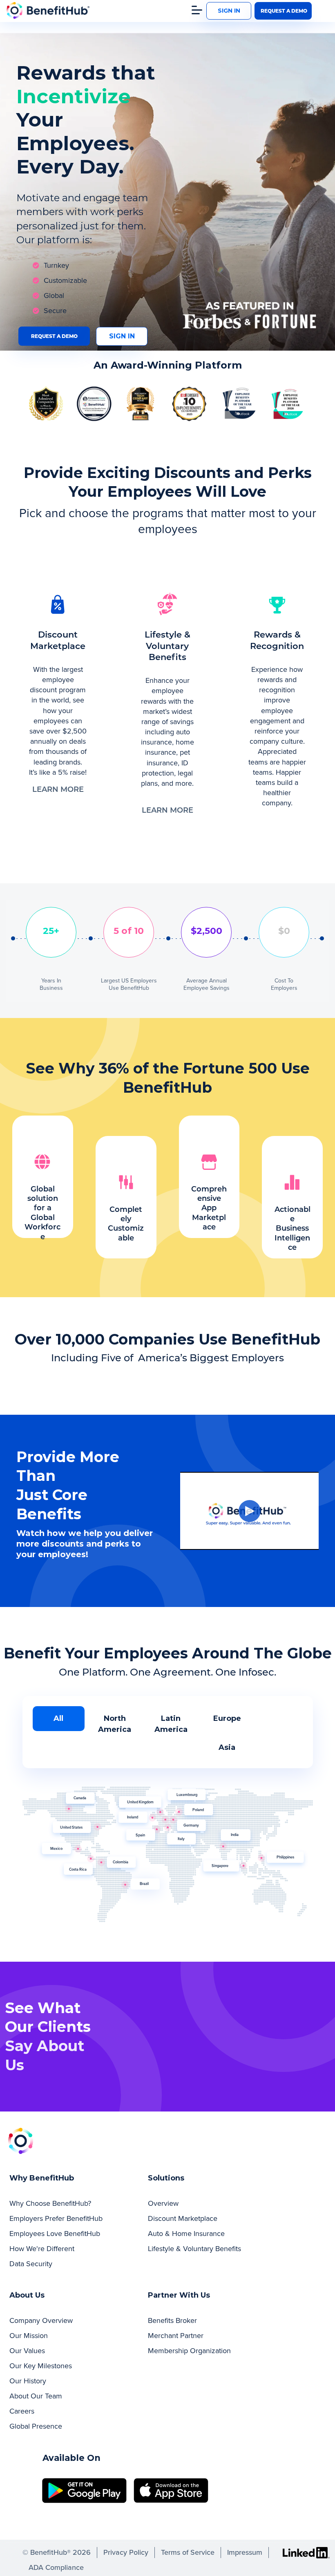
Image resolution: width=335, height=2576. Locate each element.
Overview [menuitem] (163, 2203)
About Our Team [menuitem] (36, 2396)
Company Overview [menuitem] (41, 2320)
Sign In (229, 11)
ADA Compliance (56, 2567)
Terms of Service (188, 2552)
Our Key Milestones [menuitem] (41, 2366)
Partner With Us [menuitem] (179, 2295)
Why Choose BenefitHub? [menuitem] (50, 2203)
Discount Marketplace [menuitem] (183, 2218)
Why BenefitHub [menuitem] (42, 2178)
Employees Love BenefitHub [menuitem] (55, 2234)
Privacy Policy (126, 2552)
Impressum (245, 2552)
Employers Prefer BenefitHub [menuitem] (56, 2218)
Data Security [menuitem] (31, 2264)
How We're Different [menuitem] (42, 2249)
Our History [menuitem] (28, 2381)
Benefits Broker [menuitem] (172, 2320)
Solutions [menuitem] (166, 2178)
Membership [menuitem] (189, 2351)
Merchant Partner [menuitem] (176, 2336)
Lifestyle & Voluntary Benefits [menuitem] (194, 2249)
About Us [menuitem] (27, 2295)
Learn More (58, 790)
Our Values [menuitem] (27, 2351)
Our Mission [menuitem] (29, 2336)
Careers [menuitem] (22, 2411)
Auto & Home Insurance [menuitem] (186, 2234)
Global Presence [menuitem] (36, 2426)
